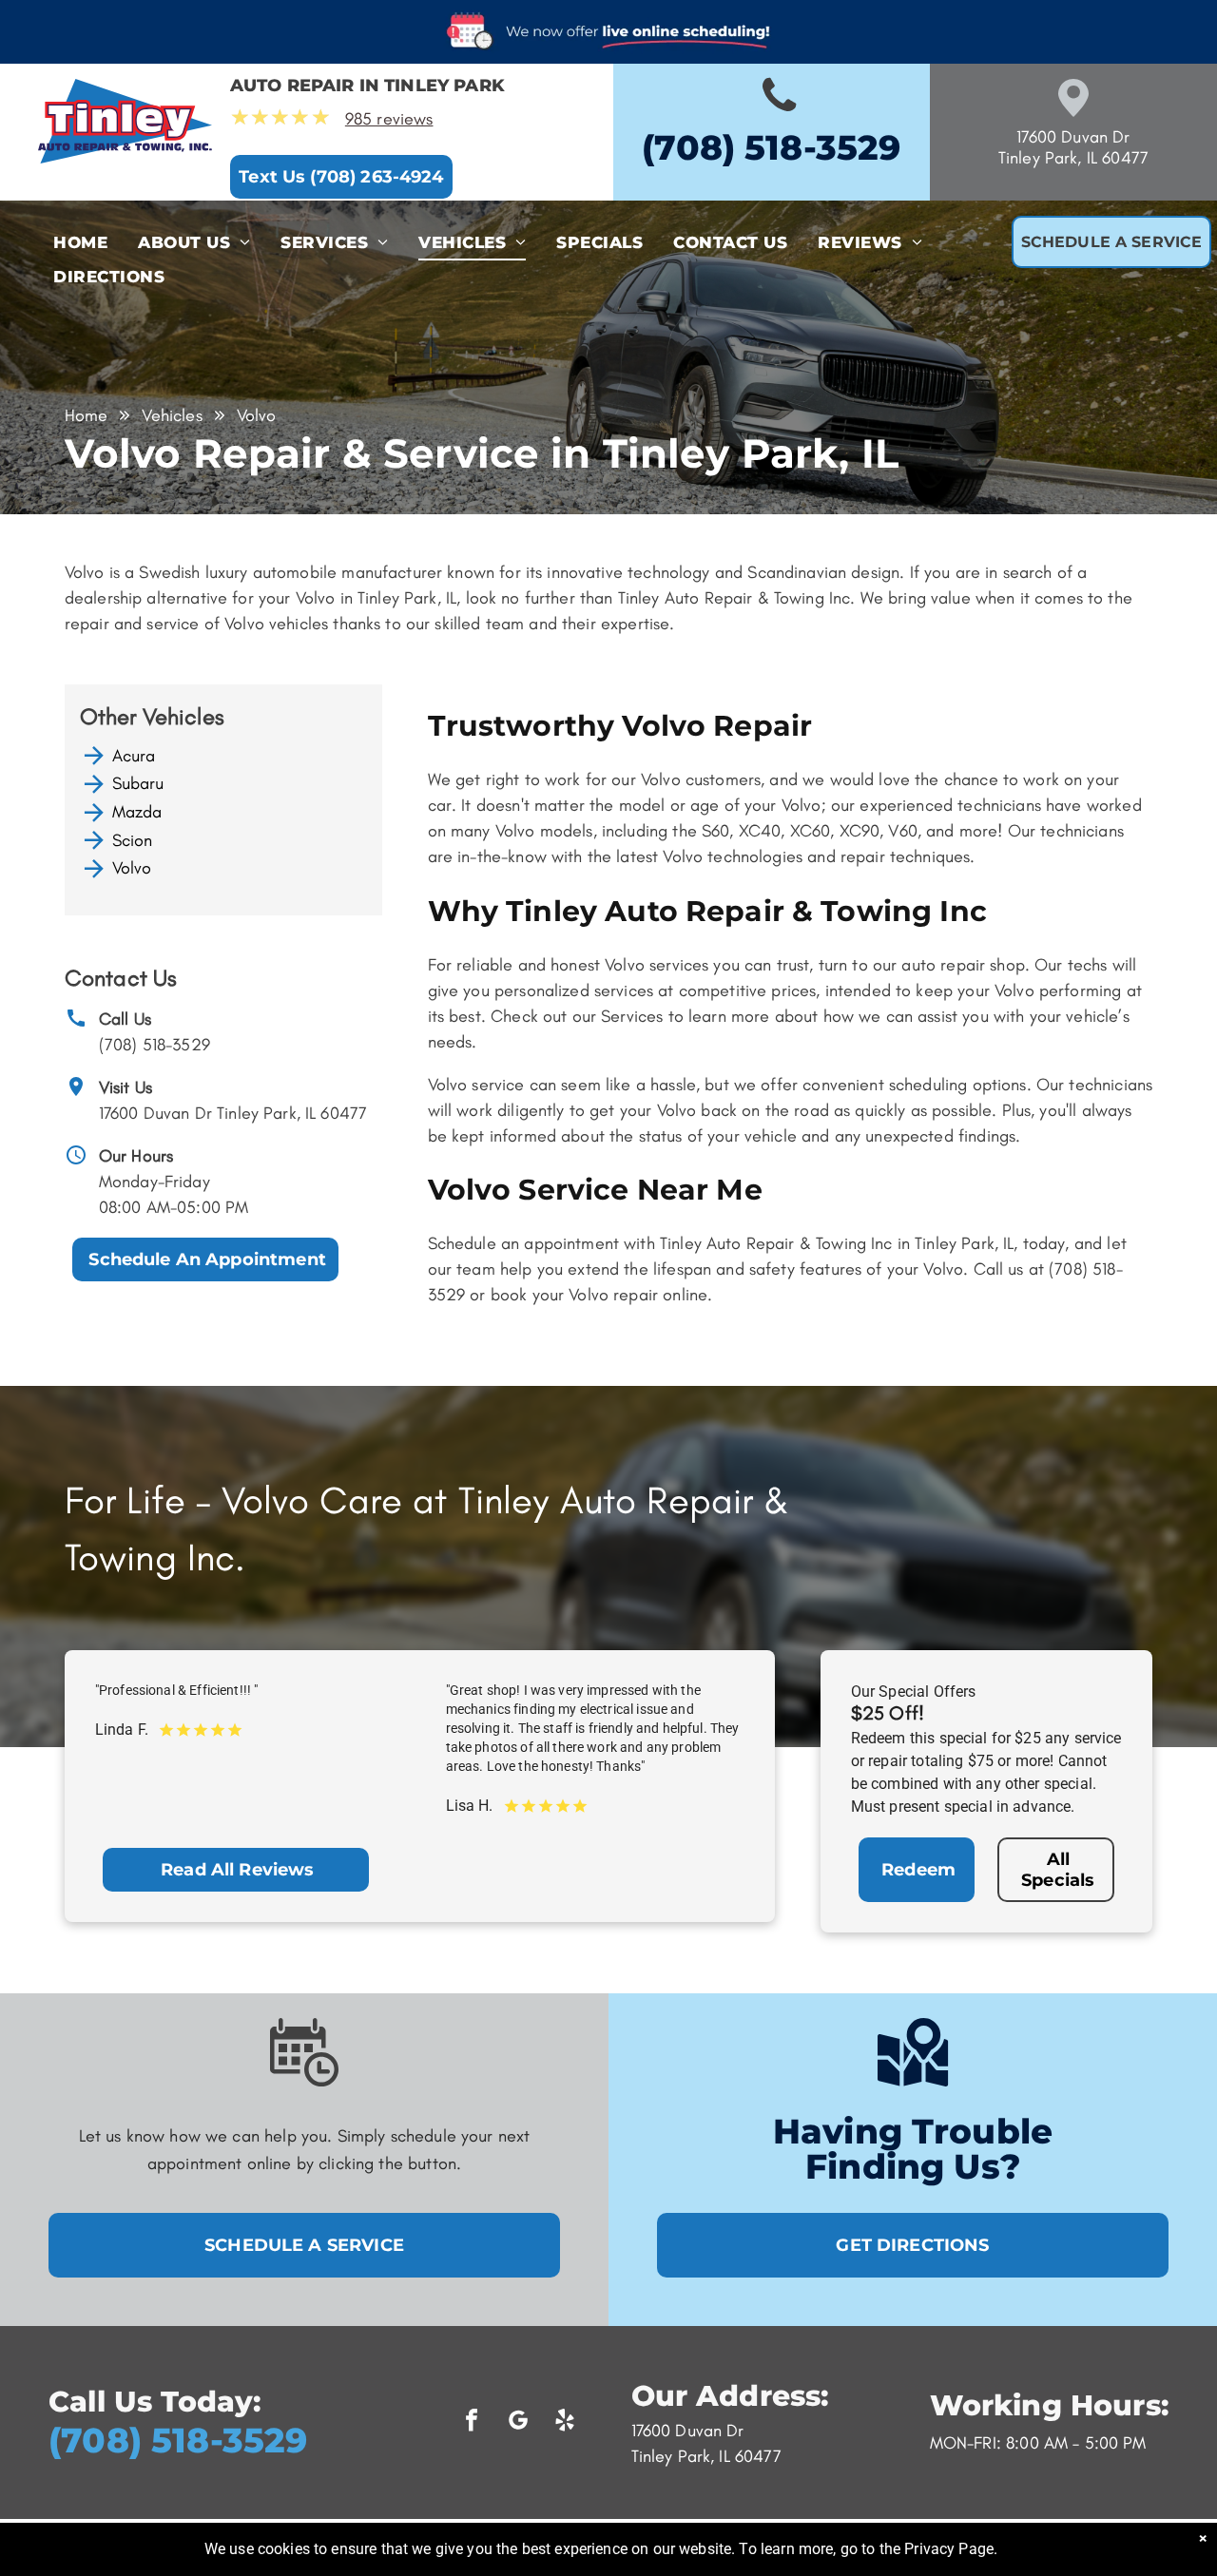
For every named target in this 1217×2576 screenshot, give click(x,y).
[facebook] (472, 2422)
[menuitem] (80, 243)
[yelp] (565, 2422)
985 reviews (389, 119)
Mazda (137, 812)
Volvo (132, 868)
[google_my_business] (518, 2422)
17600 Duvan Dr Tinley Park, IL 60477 (233, 1113)
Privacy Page (949, 2549)
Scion (133, 840)
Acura (134, 756)
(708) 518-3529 (155, 1045)
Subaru (138, 783)
